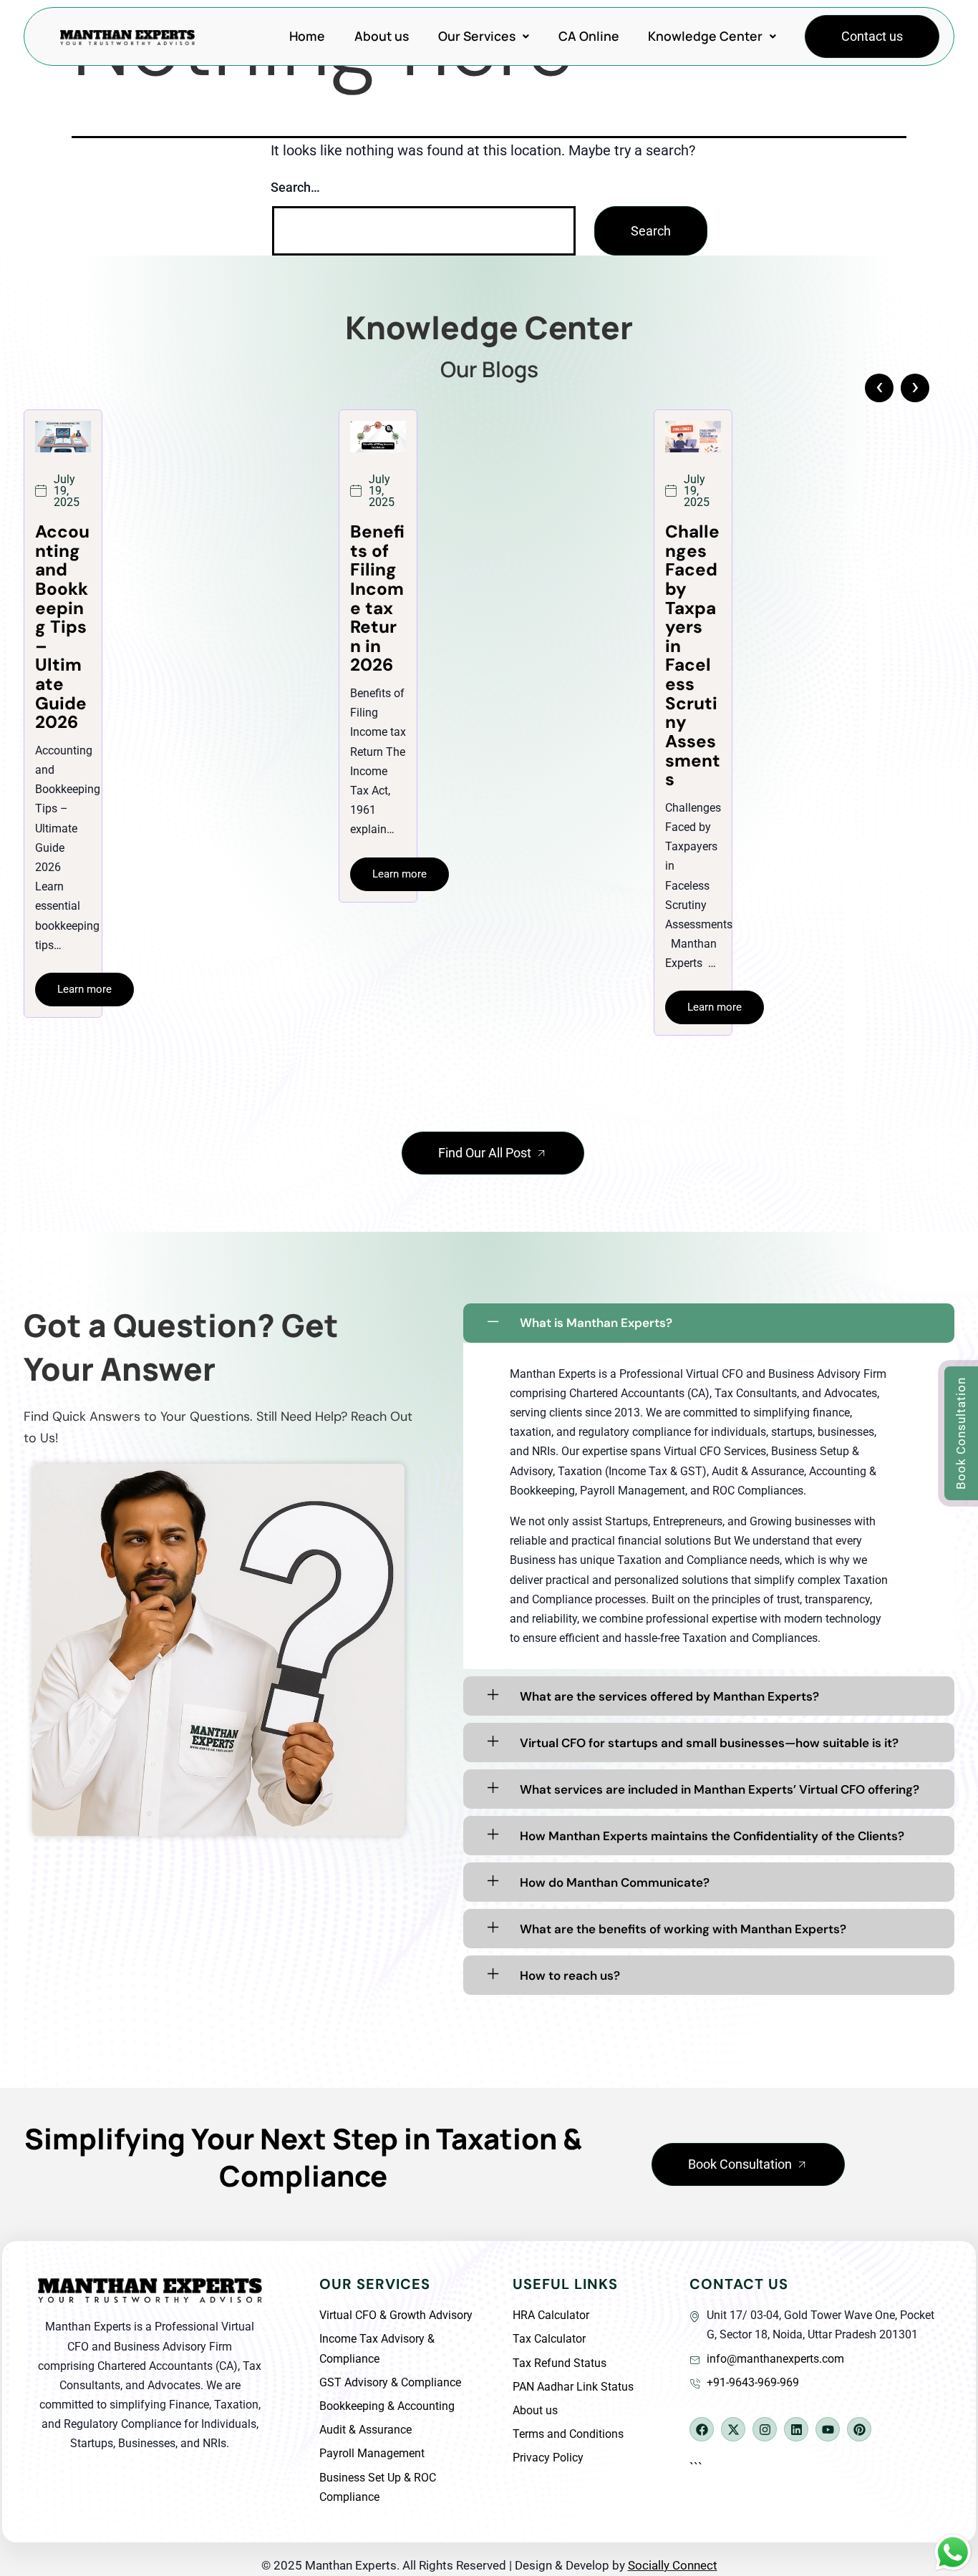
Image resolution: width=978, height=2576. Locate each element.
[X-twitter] (733, 2429)
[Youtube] (828, 2429)
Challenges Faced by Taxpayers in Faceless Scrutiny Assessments (378, 656)
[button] (483, 37)
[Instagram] (765, 2429)
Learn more (84, 874)
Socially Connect (673, 2565)
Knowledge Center (705, 36)
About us (382, 36)
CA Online (589, 36)
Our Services (477, 36)
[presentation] (879, 388)
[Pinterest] (859, 2429)
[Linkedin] (796, 2429)
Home (307, 36)
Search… (295, 187)
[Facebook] (702, 2429)
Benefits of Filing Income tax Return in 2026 (62, 598)
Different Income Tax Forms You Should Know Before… (692, 627)
